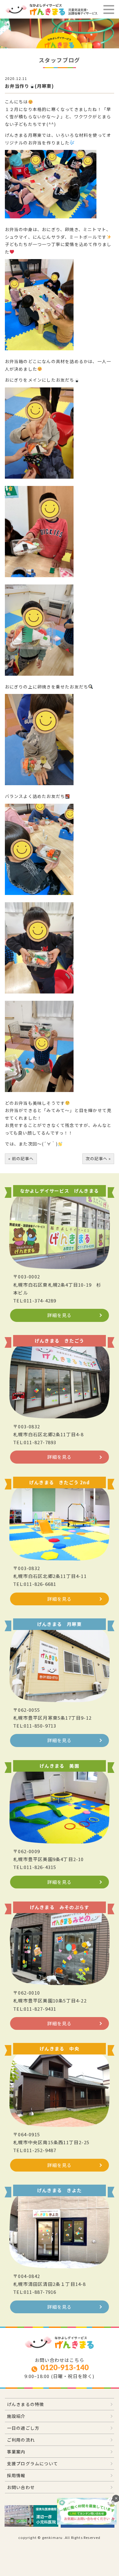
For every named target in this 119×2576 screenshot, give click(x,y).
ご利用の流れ (21, 2440)
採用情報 (16, 2475)
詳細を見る (60, 1315)
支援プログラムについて (32, 2463)
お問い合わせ (21, 2487)
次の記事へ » (98, 1158)
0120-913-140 (65, 2368)
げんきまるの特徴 (26, 2404)
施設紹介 (16, 2416)
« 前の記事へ (21, 1158)
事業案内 (16, 2452)
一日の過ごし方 (23, 2428)
